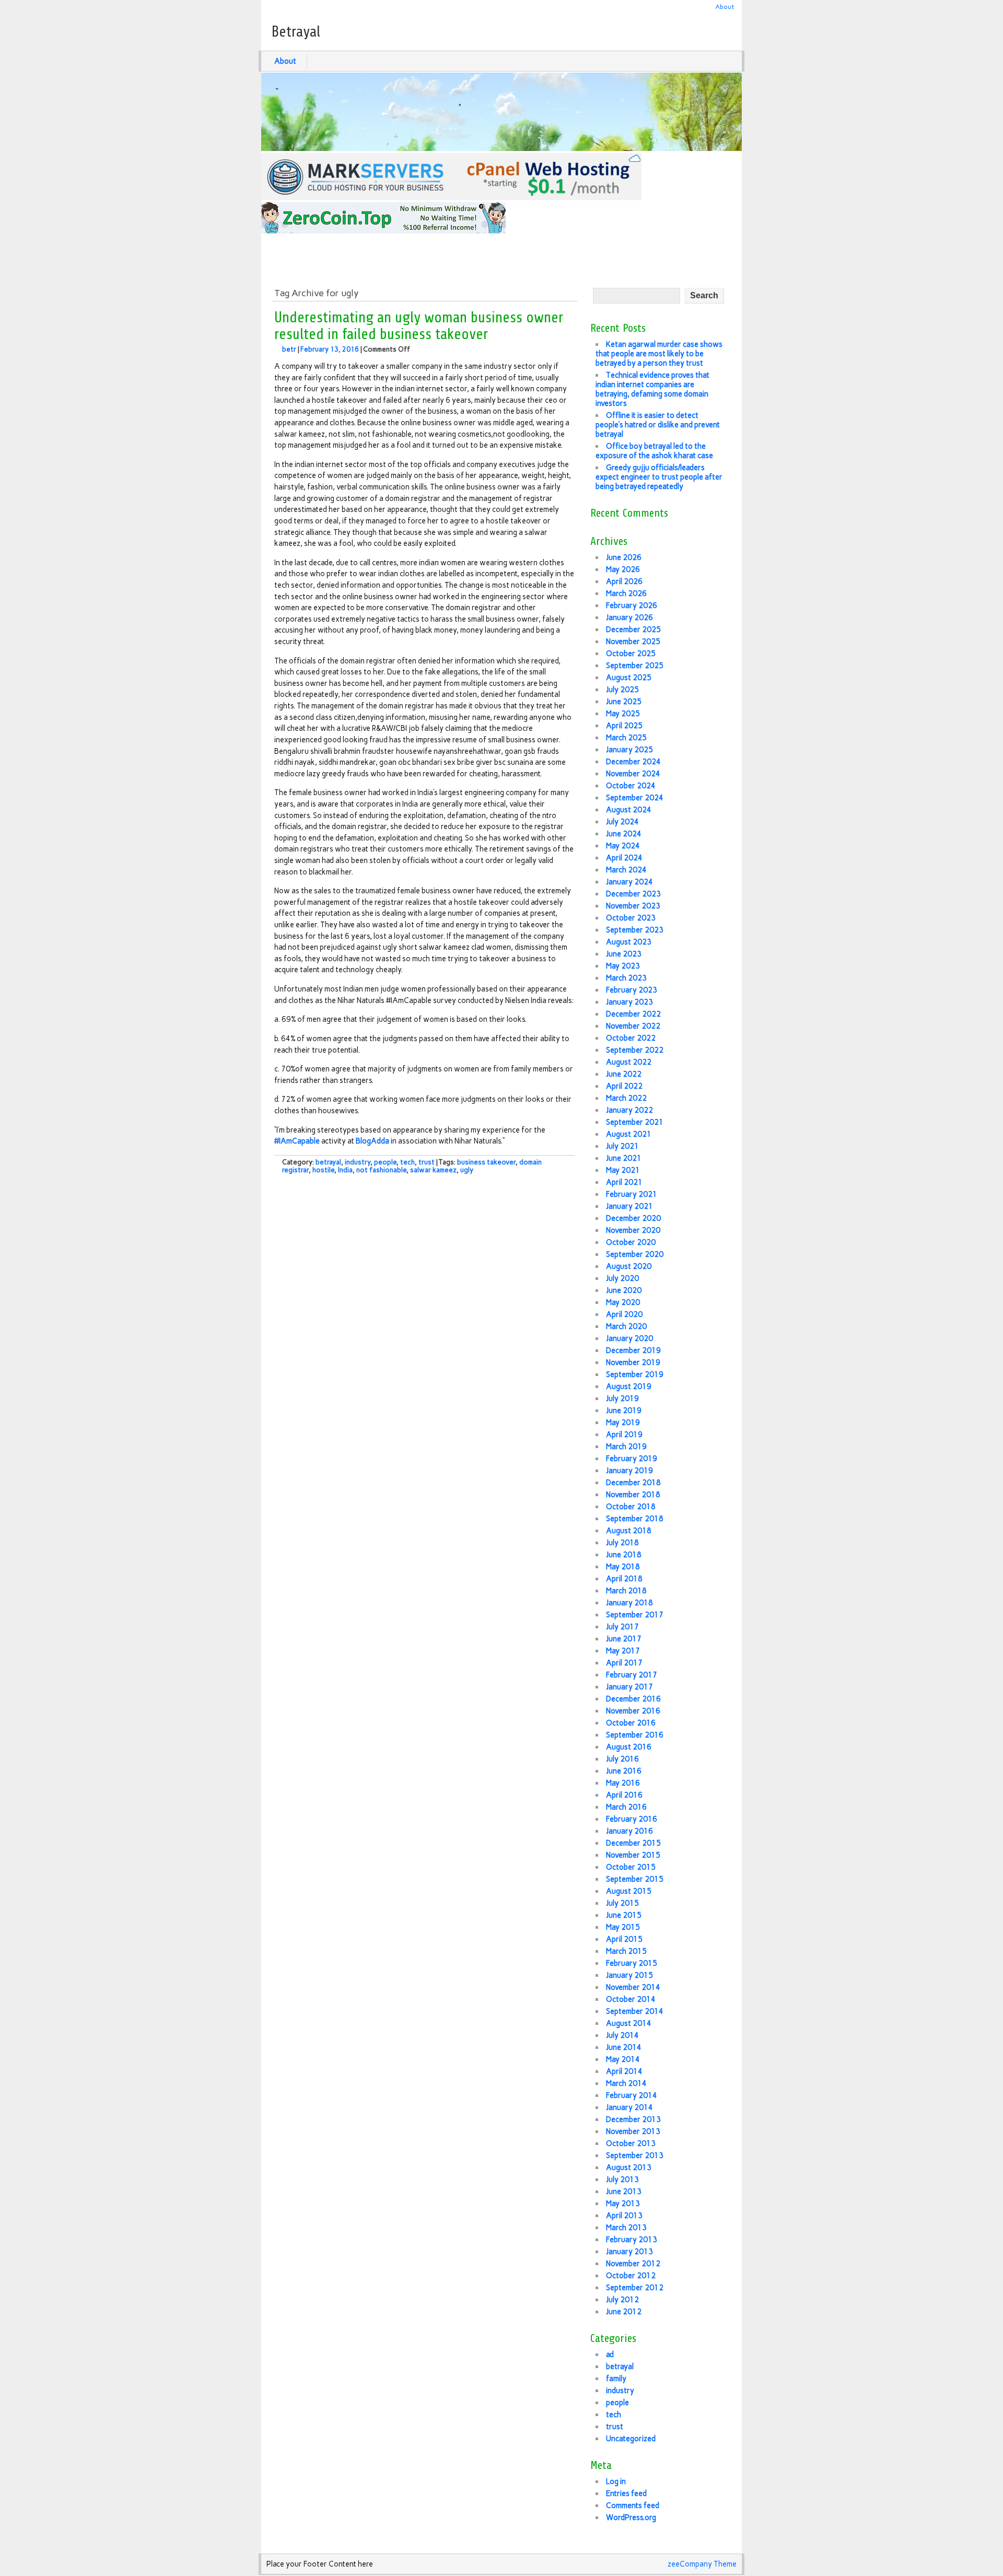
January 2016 (629, 1831)
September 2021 (635, 1122)
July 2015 (622, 1903)
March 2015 (626, 1951)
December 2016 (633, 1699)
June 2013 (624, 2192)
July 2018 (622, 1543)
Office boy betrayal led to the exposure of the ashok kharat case (654, 451)
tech (407, 1162)
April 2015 (624, 1939)
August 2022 (629, 1062)
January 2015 (629, 1975)
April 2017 (624, 1663)
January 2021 (629, 1206)
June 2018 (624, 1555)
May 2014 (623, 2059)
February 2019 (632, 1459)
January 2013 (629, 2252)
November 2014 (633, 1987)
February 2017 (632, 1675)
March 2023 (626, 978)
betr (289, 349)
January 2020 (629, 1338)
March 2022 (626, 1098)
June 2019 (624, 1411)
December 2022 (633, 1014)
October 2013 (631, 2143)
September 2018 (635, 1519)
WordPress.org (631, 2517)
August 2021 (629, 1134)
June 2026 (624, 557)
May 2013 (623, 2204)
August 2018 (629, 1531)
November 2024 (633, 774)
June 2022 (624, 1074)
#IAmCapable (297, 1141)
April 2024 (624, 858)
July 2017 (622, 1627)
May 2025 (623, 714)
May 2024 (623, 846)
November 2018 (633, 1495)
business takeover (486, 1162)
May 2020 (623, 1302)
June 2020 (624, 1290)
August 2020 (629, 1266)
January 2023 (629, 1002)
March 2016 (626, 1807)
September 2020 (635, 1254)
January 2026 (629, 617)
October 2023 (631, 918)
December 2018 (633, 1483)
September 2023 (635, 930)
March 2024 (626, 870)
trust (427, 1162)
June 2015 (624, 1915)
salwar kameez (433, 1170)
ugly (467, 1170)
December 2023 (633, 894)
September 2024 (635, 798)
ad (610, 2354)
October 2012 (631, 2276)
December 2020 (633, 1218)
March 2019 (626, 1447)
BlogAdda (372, 1141)
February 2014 (632, 2095)
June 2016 (624, 1771)
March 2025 (626, 738)
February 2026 (632, 605)
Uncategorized (631, 2439)
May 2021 (623, 1170)
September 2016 (635, 1735)
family (616, 2379)
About (725, 7)
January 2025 (629, 750)
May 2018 (623, 1567)
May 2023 (623, 966)
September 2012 (635, 2288)
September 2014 (635, 2011)
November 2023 (633, 906)
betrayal (328, 1162)
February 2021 (632, 1194)
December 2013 (633, 2119)
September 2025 (635, 666)
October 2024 (631, 786)
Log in (616, 2481)
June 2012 (624, 2312)
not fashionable (381, 1170)
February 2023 (632, 990)
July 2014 (622, 2035)
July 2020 (622, 1278)
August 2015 (629, 1891)
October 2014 (631, 1999)
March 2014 (626, 2083)
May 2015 (623, 1927)
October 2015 (631, 1867)
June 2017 (624, 1639)
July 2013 (622, 2179)
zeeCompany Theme (702, 2564)
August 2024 (629, 810)
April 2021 (624, 1182)
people (385, 1162)
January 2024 (629, 882)
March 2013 (626, 2228)
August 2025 (629, 678)
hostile (323, 1170)
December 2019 (633, 1350)
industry (358, 1162)
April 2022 (624, 1086)
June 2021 (624, 1158)
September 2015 (635, 1879)
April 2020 (624, 1314)
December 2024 (633, 762)
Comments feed (633, 2505)
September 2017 (635, 1615)
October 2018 (631, 1507)
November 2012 (633, 2264)
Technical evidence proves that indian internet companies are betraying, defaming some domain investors (652, 389)
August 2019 (629, 1386)
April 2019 (624, 1435)
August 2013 (629, 2167)
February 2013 (632, 2240)
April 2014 (624, 2071)
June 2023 (624, 954)
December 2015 (633, 1843)
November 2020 (633, 1230)
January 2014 (629, 2107)
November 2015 (633, 1855)
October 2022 (631, 1038)
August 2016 (629, 1747)
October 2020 (631, 1242)
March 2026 (626, 593)
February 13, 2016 (330, 349)
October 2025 (631, 654)
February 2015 (632, 1963)
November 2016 (633, 1711)
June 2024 (624, 834)
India (345, 1170)
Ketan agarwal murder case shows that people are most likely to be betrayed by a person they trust (659, 354)
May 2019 (623, 1423)
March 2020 (626, 1326)
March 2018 (626, 1591)
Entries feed (626, 2493)
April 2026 (624, 581)
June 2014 (624, 2047)
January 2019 (629, 1471)
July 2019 (622, 1398)
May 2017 (623, 1651)
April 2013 (624, 2216)
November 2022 (633, 1026)
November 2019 (633, 1362)
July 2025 (622, 690)
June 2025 (624, 702)
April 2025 (624, 726)
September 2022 (635, 1050)
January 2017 (629, 1687)
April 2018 (624, 1579)
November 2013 (633, 2131)
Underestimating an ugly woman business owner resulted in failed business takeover (419, 326)
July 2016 (622, 1759)
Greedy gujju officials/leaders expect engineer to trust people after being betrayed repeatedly (659, 477)
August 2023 (629, 942)
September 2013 (635, 2155)
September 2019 (635, 1374)
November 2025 (633, 642)
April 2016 (624, 1795)
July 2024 (622, 822)
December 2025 (633, 630)
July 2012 (622, 2300)
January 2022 (629, 1110)
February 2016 (632, 1819)
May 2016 (623, 1783)
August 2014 (629, 2023)
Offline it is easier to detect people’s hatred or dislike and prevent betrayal (658, 425)
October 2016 (631, 1723)
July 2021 (622, 1146)
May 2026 (623, 569)
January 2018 (629, 1603)
